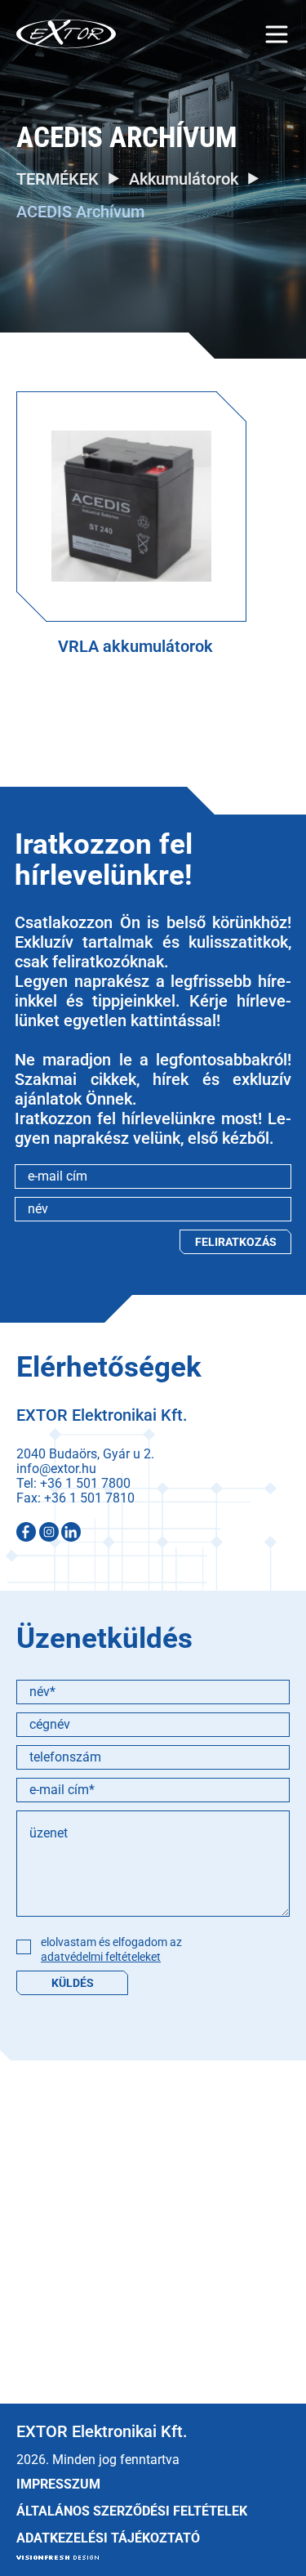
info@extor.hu (56, 1469)
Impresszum (58, 2484)
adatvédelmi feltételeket (101, 1957)
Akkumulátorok (184, 179)
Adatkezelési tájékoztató (108, 2538)
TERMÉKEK (58, 179)
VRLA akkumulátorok (135, 646)
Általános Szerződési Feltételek (132, 2511)
